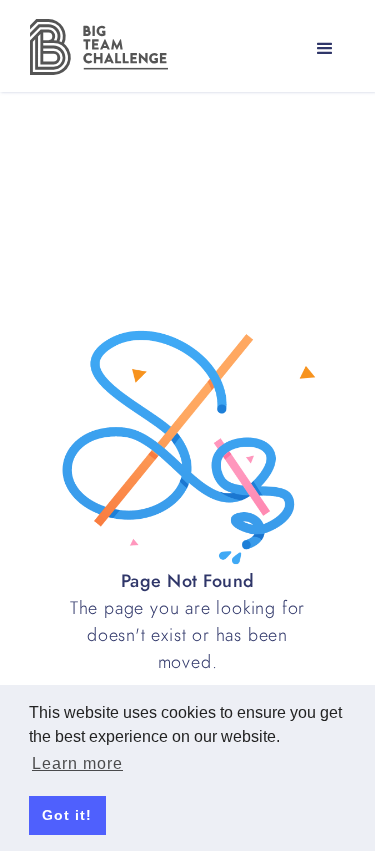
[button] (325, 49)
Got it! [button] (67, 815)
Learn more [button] (77, 763)
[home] (94, 47)
